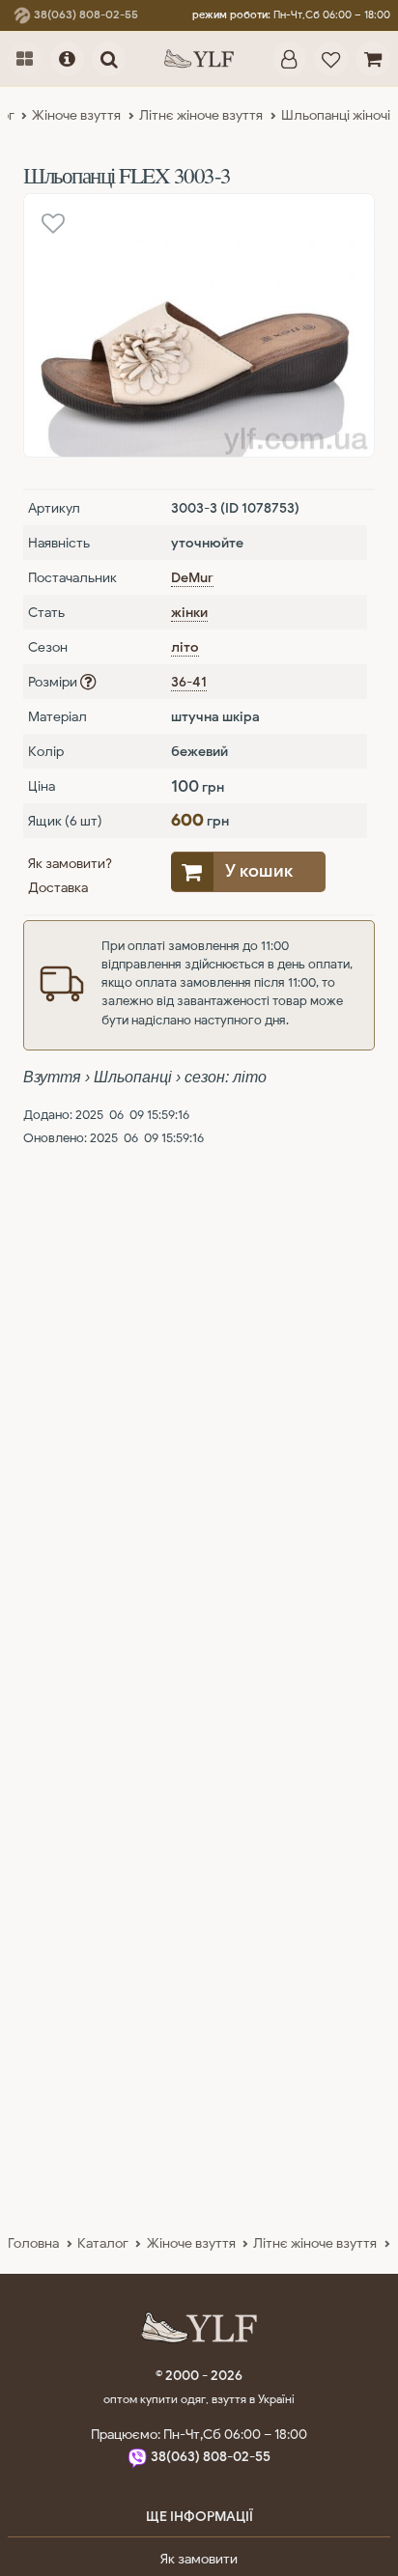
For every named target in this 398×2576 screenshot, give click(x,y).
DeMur (192, 577)
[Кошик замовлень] (372, 58)
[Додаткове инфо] (67, 58)
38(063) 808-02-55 (85, 14)
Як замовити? (70, 863)
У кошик (259, 871)
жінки (189, 612)
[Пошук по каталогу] (109, 58)
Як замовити (199, 2559)
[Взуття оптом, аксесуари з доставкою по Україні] (199, 59)
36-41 (189, 682)
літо (185, 647)
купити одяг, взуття (195, 2399)
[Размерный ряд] (88, 682)
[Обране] (331, 58)
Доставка (58, 887)
